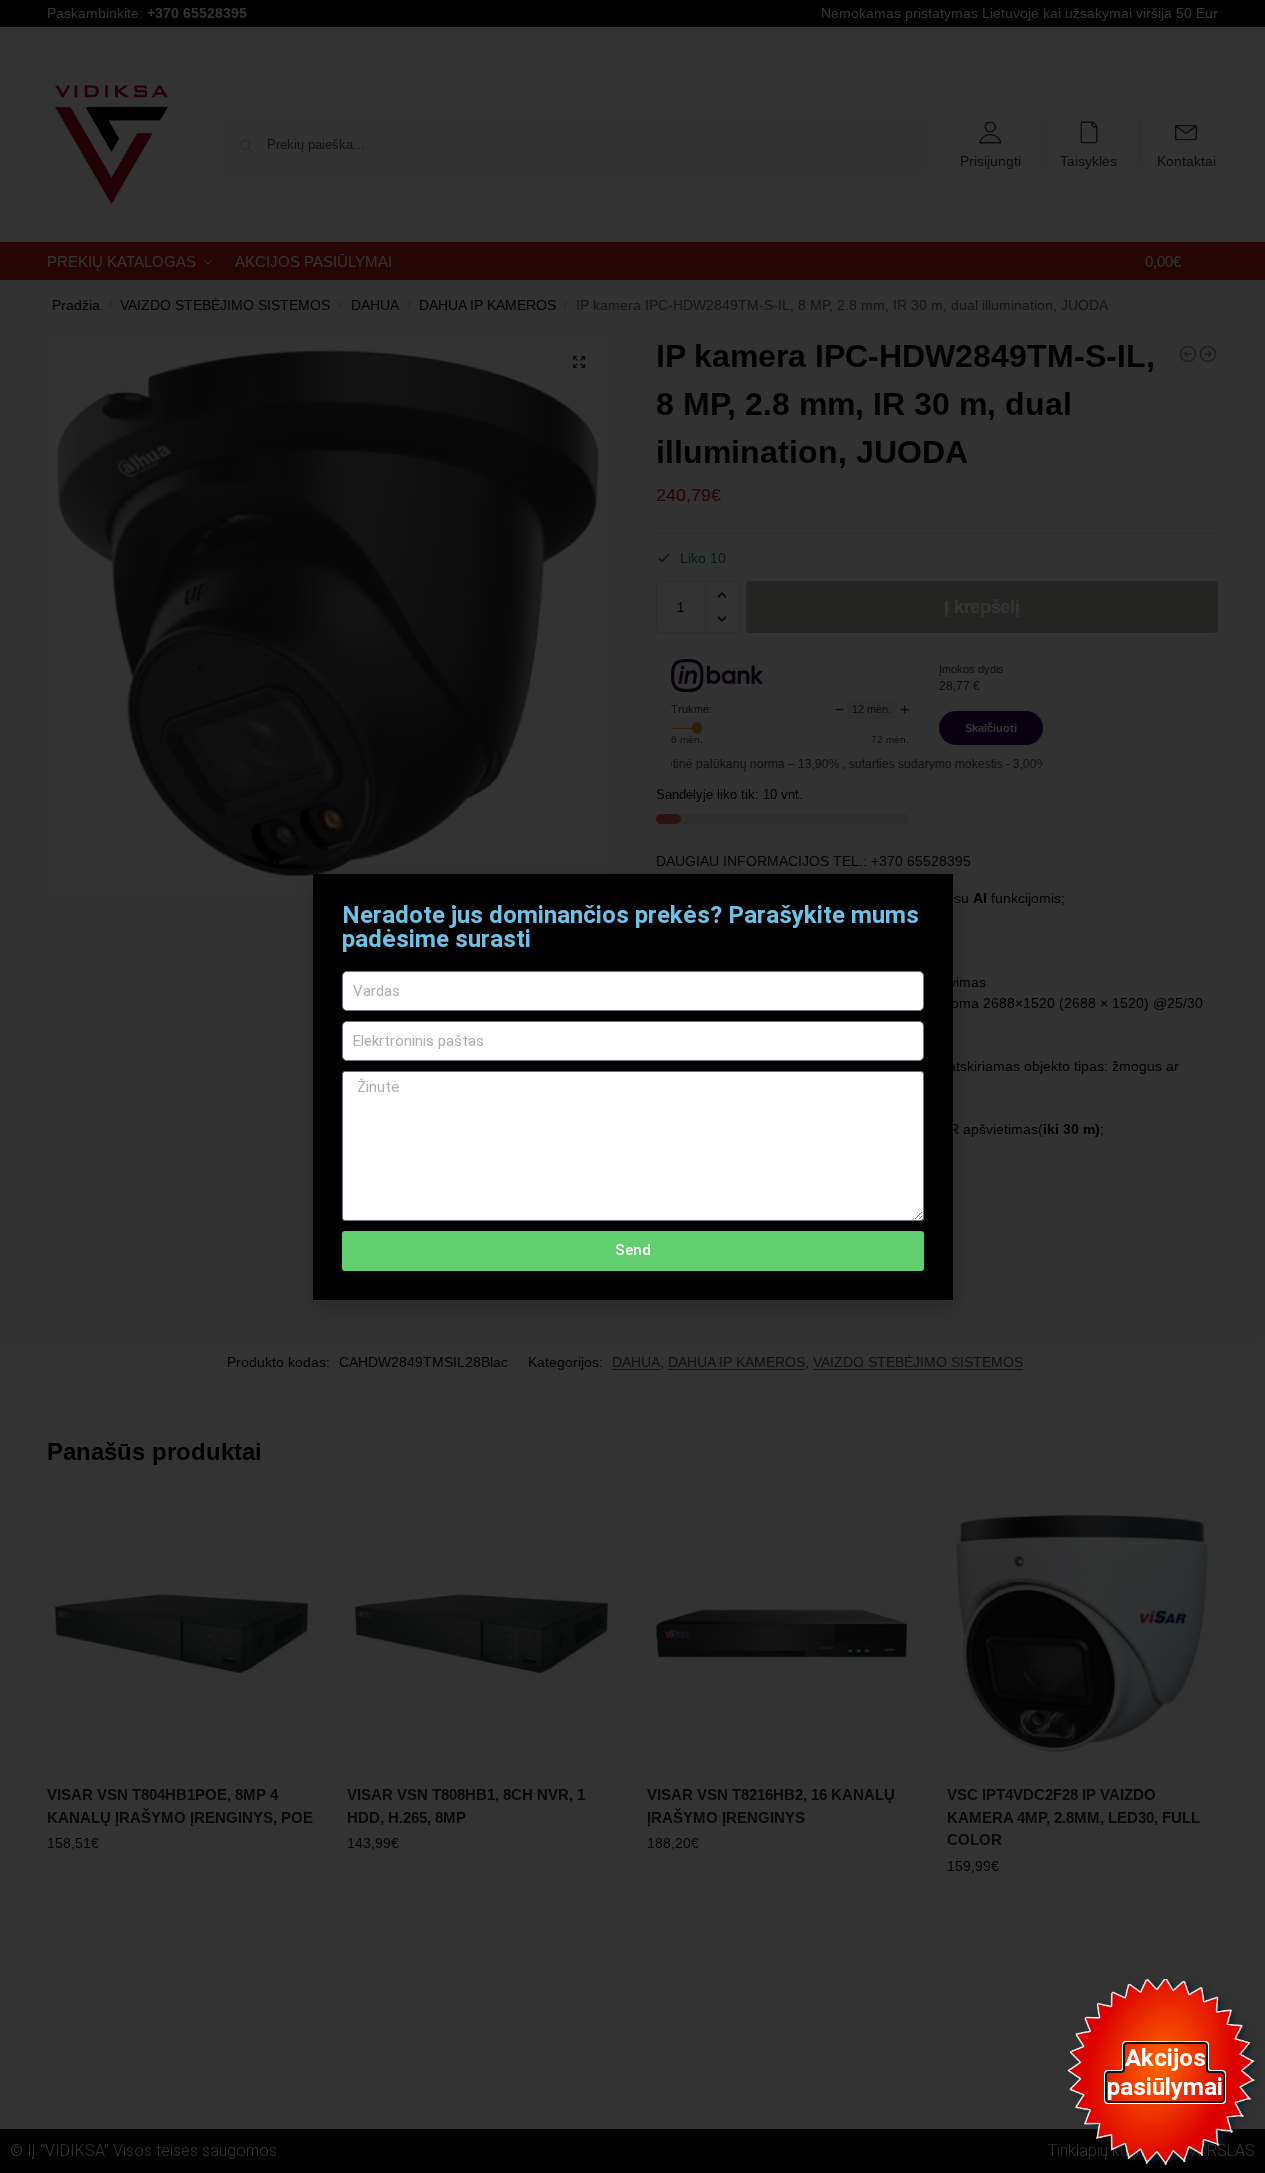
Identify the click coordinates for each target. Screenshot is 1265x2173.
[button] (925, 901)
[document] (632, 1086)
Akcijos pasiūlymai (1165, 2072)
